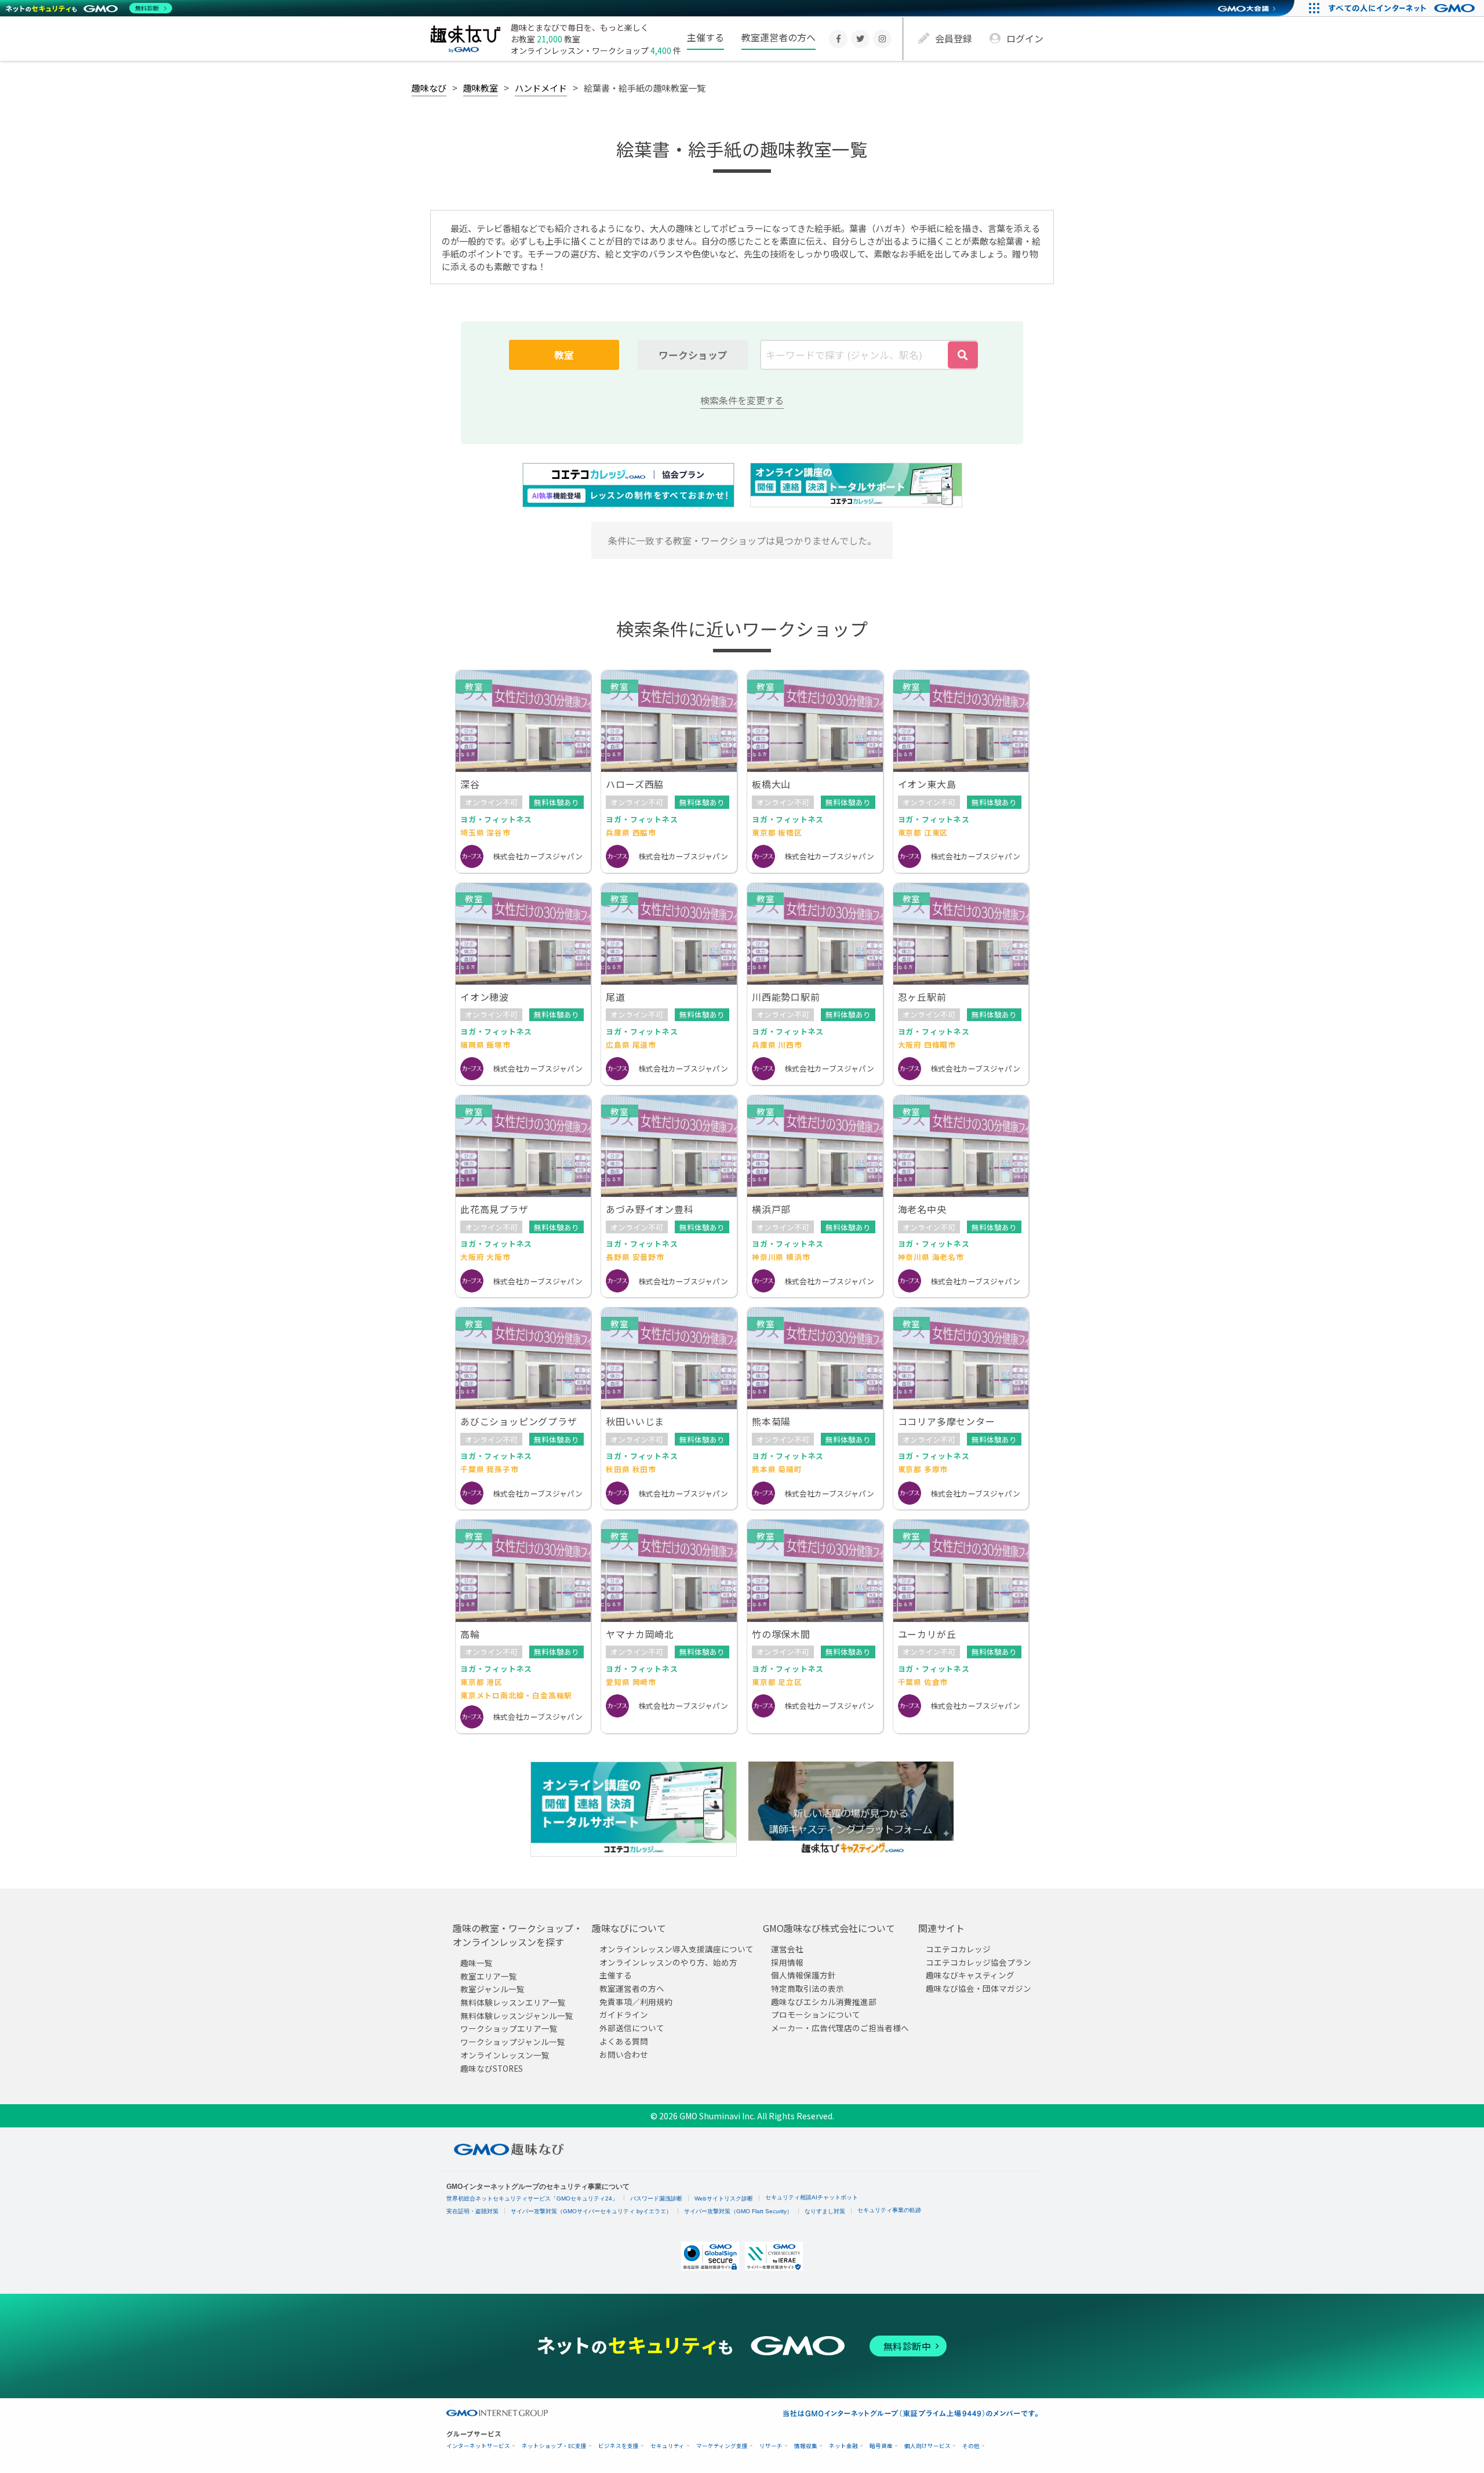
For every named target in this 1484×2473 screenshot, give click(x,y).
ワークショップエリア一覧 (509, 2028)
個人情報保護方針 (803, 1975)
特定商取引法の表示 (808, 1988)
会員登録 (954, 38)
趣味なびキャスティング (970, 1975)
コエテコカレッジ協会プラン (979, 1962)
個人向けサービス (927, 2446)
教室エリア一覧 (489, 1976)
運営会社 (787, 1949)
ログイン (1025, 38)
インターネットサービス (478, 2446)
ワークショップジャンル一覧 (513, 2042)
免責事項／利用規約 (636, 2002)
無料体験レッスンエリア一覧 (513, 2002)
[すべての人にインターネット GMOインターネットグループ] (1403, 8)
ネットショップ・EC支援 (554, 2446)
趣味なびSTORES (492, 2068)
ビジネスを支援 (619, 2446)
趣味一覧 (477, 1963)
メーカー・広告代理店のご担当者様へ (840, 2028)
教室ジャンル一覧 (492, 1989)
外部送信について (632, 2028)
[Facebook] (838, 39)
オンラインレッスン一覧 (505, 2055)
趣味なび (429, 88)
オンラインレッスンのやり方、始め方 (668, 1962)
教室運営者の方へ (779, 37)
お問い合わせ (624, 2054)
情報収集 (806, 2446)
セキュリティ (668, 2446)
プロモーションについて (816, 2014)
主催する (705, 37)
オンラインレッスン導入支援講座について (676, 1949)
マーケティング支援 (722, 2446)
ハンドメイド (541, 88)
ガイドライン (624, 2014)
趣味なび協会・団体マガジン (979, 1988)
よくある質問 (624, 2041)
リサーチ (771, 2446)
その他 (971, 2446)
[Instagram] (882, 39)
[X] (860, 39)
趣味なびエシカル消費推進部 (824, 2002)
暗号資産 (881, 2446)
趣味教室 (481, 88)
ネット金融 (843, 2446)
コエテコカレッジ (958, 1949)
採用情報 (787, 1962)
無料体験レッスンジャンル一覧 (517, 2016)
